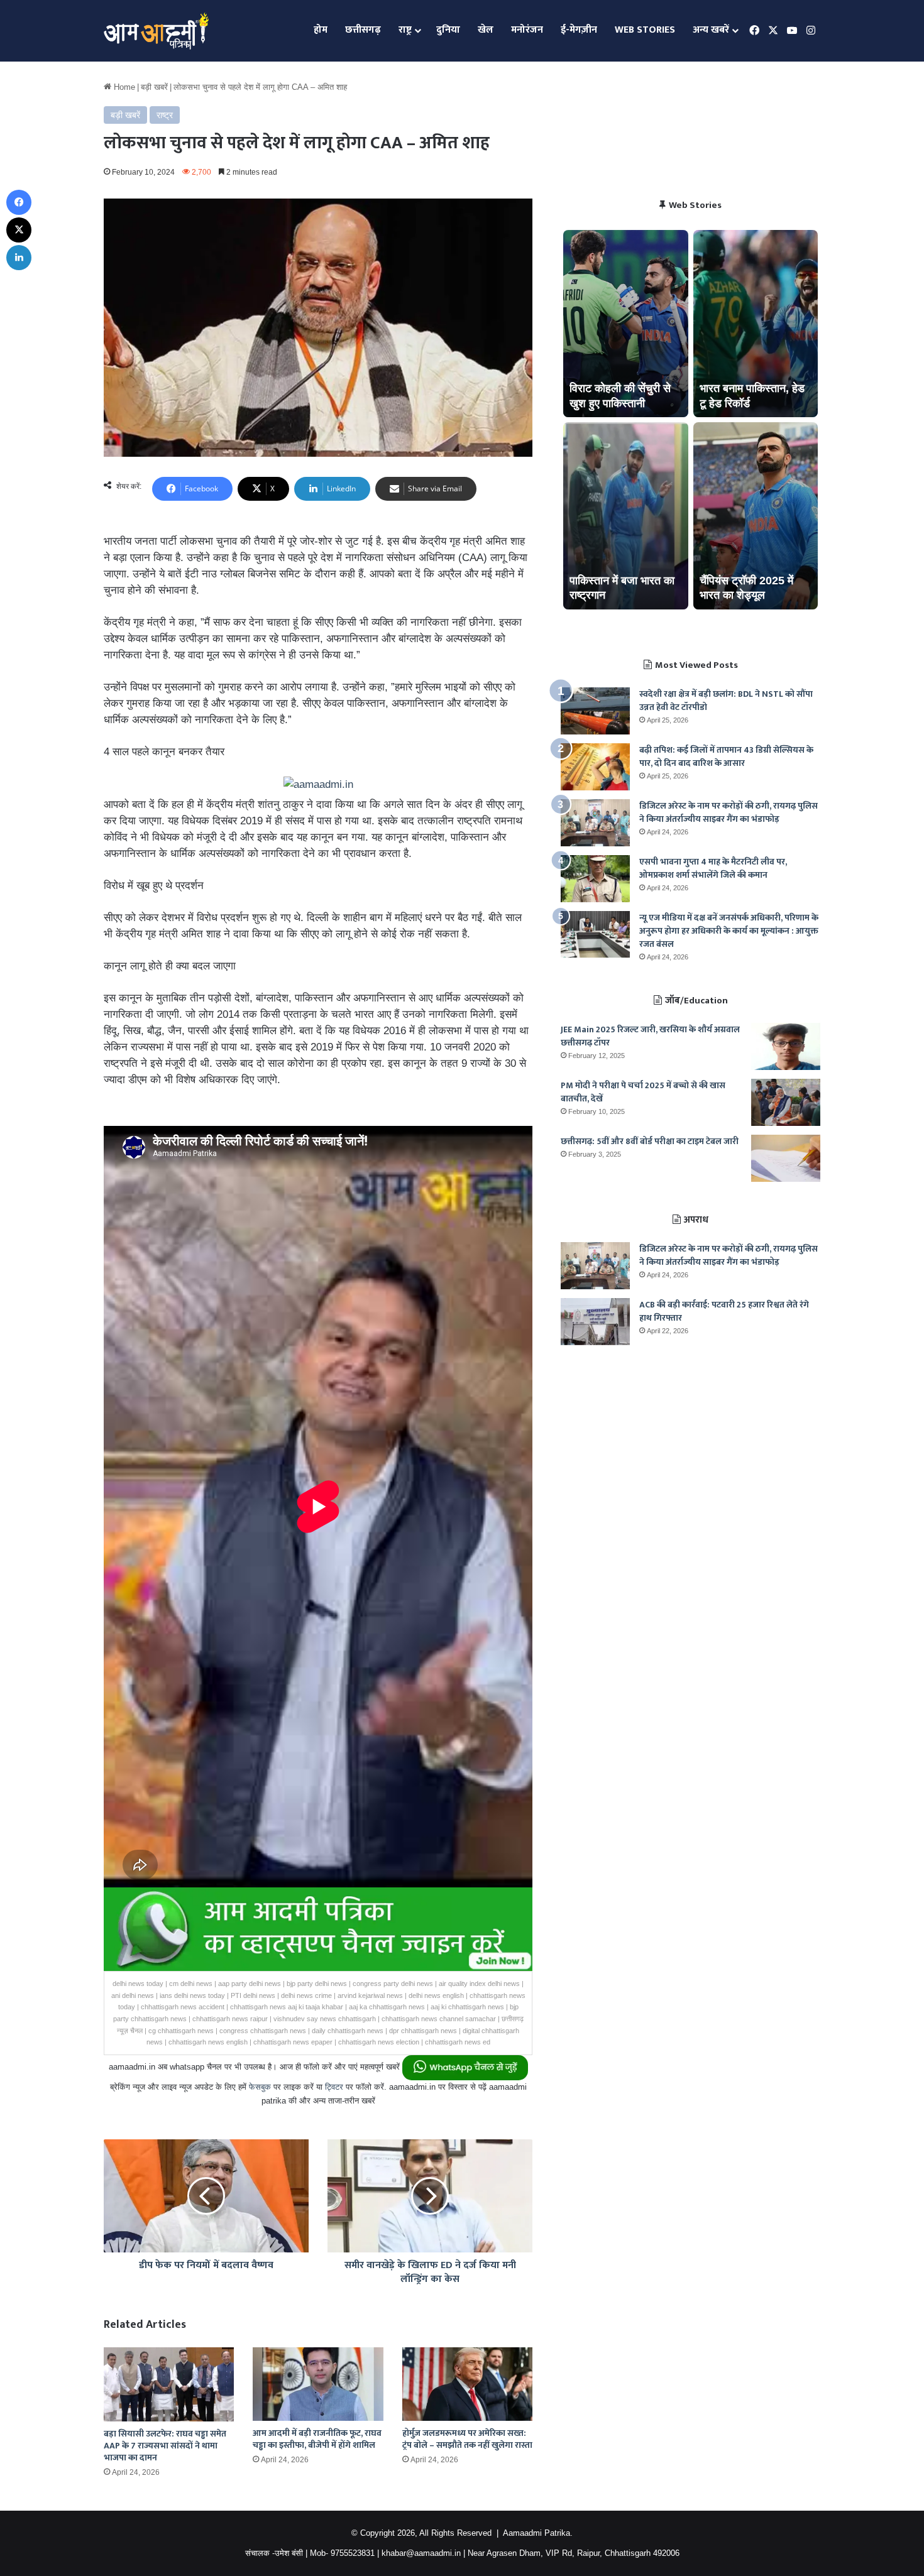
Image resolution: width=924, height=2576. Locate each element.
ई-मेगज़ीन (579, 30)
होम (321, 30)
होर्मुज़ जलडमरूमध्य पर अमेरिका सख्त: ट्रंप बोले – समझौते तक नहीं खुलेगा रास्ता (467, 2439)
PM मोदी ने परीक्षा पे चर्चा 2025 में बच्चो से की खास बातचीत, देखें (643, 1092)
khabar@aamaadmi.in (421, 2553)
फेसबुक (260, 2087)
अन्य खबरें (711, 30)
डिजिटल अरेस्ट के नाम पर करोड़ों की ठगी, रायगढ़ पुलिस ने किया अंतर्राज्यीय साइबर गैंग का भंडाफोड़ (729, 812)
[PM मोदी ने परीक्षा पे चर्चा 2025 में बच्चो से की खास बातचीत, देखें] (786, 1102)
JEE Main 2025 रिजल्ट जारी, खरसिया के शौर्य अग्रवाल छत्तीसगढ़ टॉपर (650, 1036)
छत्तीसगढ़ (363, 30)
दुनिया (448, 30)
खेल (486, 30)
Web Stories (645, 30)
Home (123, 87)
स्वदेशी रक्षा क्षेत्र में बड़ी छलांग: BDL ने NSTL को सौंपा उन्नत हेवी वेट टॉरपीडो (726, 701)
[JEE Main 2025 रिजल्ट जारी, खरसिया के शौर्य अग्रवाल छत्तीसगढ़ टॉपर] (786, 1046)
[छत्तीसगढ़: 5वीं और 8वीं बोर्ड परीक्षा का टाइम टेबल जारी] (786, 1158)
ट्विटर (334, 2087)
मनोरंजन (527, 30)
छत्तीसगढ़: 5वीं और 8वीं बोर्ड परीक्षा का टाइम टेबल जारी (650, 1141)
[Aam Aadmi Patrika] (156, 31)
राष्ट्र (405, 30)
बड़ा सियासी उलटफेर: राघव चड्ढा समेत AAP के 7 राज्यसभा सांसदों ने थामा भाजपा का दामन (165, 2446)
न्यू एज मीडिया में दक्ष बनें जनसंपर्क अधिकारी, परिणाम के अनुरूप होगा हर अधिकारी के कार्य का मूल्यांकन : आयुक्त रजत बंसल (729, 931)
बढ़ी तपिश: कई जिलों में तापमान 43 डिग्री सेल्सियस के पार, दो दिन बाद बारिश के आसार (726, 756)
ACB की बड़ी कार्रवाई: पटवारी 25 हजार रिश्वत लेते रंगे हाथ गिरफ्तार (724, 1311)
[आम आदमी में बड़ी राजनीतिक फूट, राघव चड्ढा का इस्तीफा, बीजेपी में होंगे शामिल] (318, 2384)
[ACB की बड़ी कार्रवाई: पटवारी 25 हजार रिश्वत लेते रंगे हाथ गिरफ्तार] (595, 1322)
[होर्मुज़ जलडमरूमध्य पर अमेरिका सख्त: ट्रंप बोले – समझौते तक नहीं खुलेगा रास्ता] (467, 2384)
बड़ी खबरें (154, 87)
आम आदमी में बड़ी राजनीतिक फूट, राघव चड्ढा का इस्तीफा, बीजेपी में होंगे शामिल (317, 2439)
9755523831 (353, 2553)
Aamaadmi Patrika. (538, 2533)
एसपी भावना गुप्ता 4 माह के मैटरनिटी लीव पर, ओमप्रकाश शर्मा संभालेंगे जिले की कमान (713, 868)
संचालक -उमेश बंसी (274, 2553)
